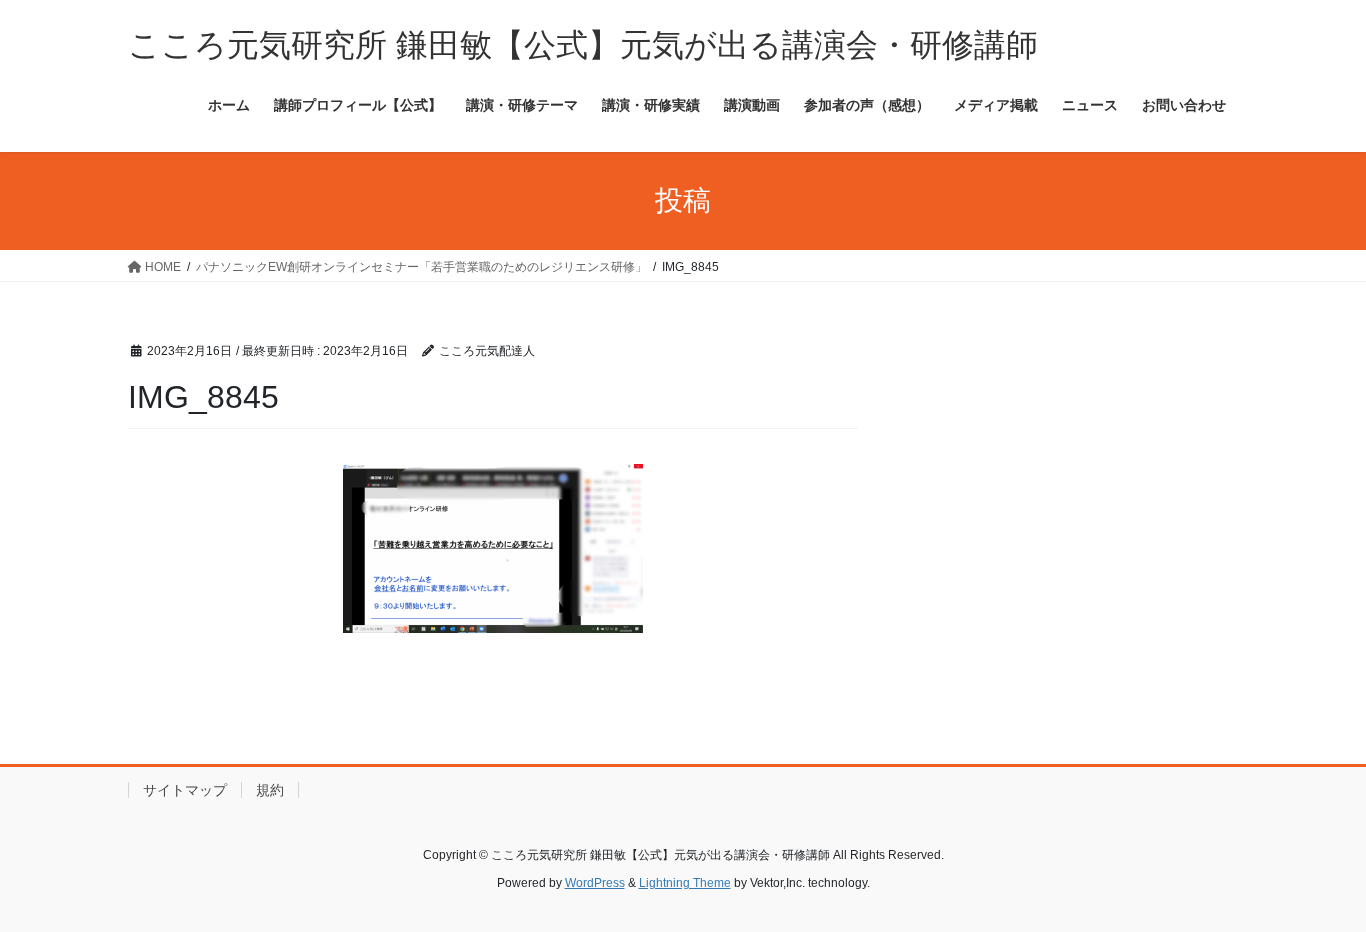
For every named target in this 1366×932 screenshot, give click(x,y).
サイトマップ (185, 790)
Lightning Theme (685, 883)
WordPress (595, 883)
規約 (270, 790)
